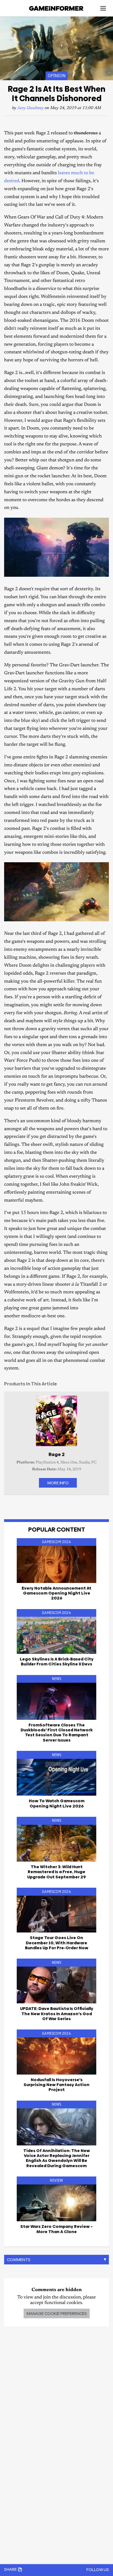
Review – (56, 2229)
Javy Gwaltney (30, 108)
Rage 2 (57, 1454)
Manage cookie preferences (57, 2313)
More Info (58, 1483)
